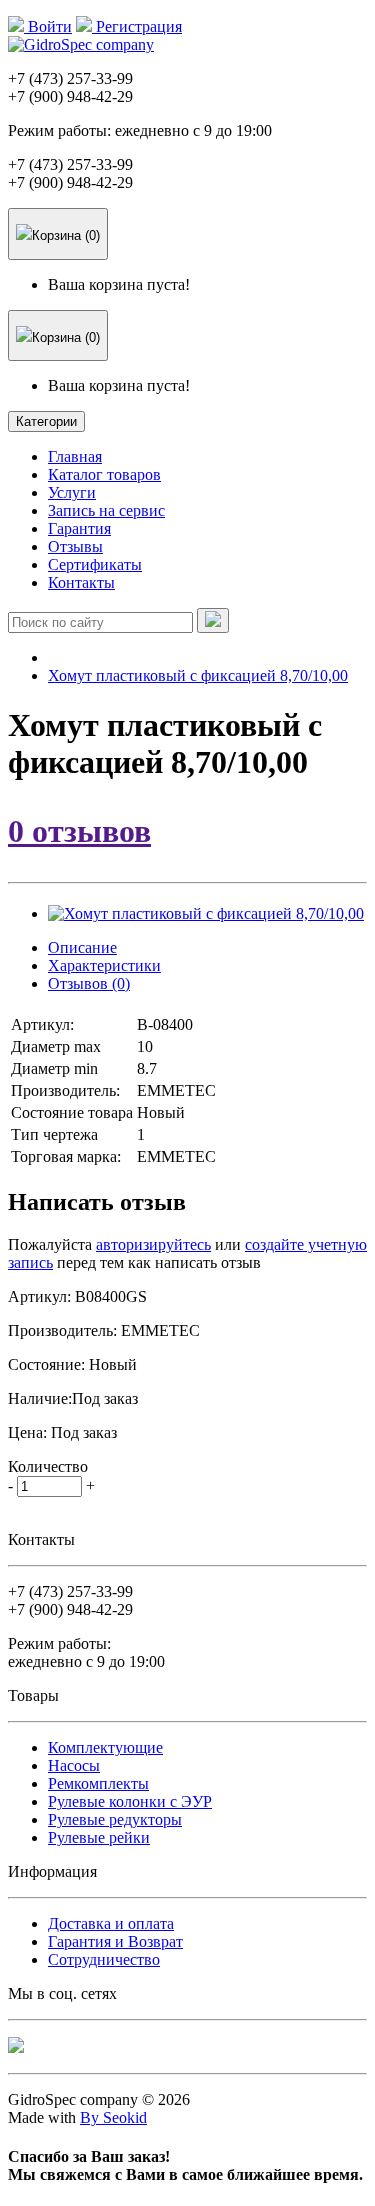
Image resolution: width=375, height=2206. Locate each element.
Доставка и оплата (111, 1923)
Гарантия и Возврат (115, 1941)
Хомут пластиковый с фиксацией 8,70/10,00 (198, 675)
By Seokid (113, 2117)
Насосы (74, 1765)
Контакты (81, 582)
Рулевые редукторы (115, 1819)
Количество (48, 1466)
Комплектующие (105, 1747)
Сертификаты (95, 564)
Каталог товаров (104, 474)
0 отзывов (79, 831)
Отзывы (75, 546)
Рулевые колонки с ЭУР (130, 1801)
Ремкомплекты (98, 1783)
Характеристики (104, 965)
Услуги (72, 492)
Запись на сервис (106, 510)
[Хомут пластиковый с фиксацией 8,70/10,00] (206, 913)
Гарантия (79, 528)
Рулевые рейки (99, 1837)
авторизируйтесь (153, 1244)
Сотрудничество (104, 1959)
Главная (75, 456)
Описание (82, 947)
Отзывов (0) (89, 983)
